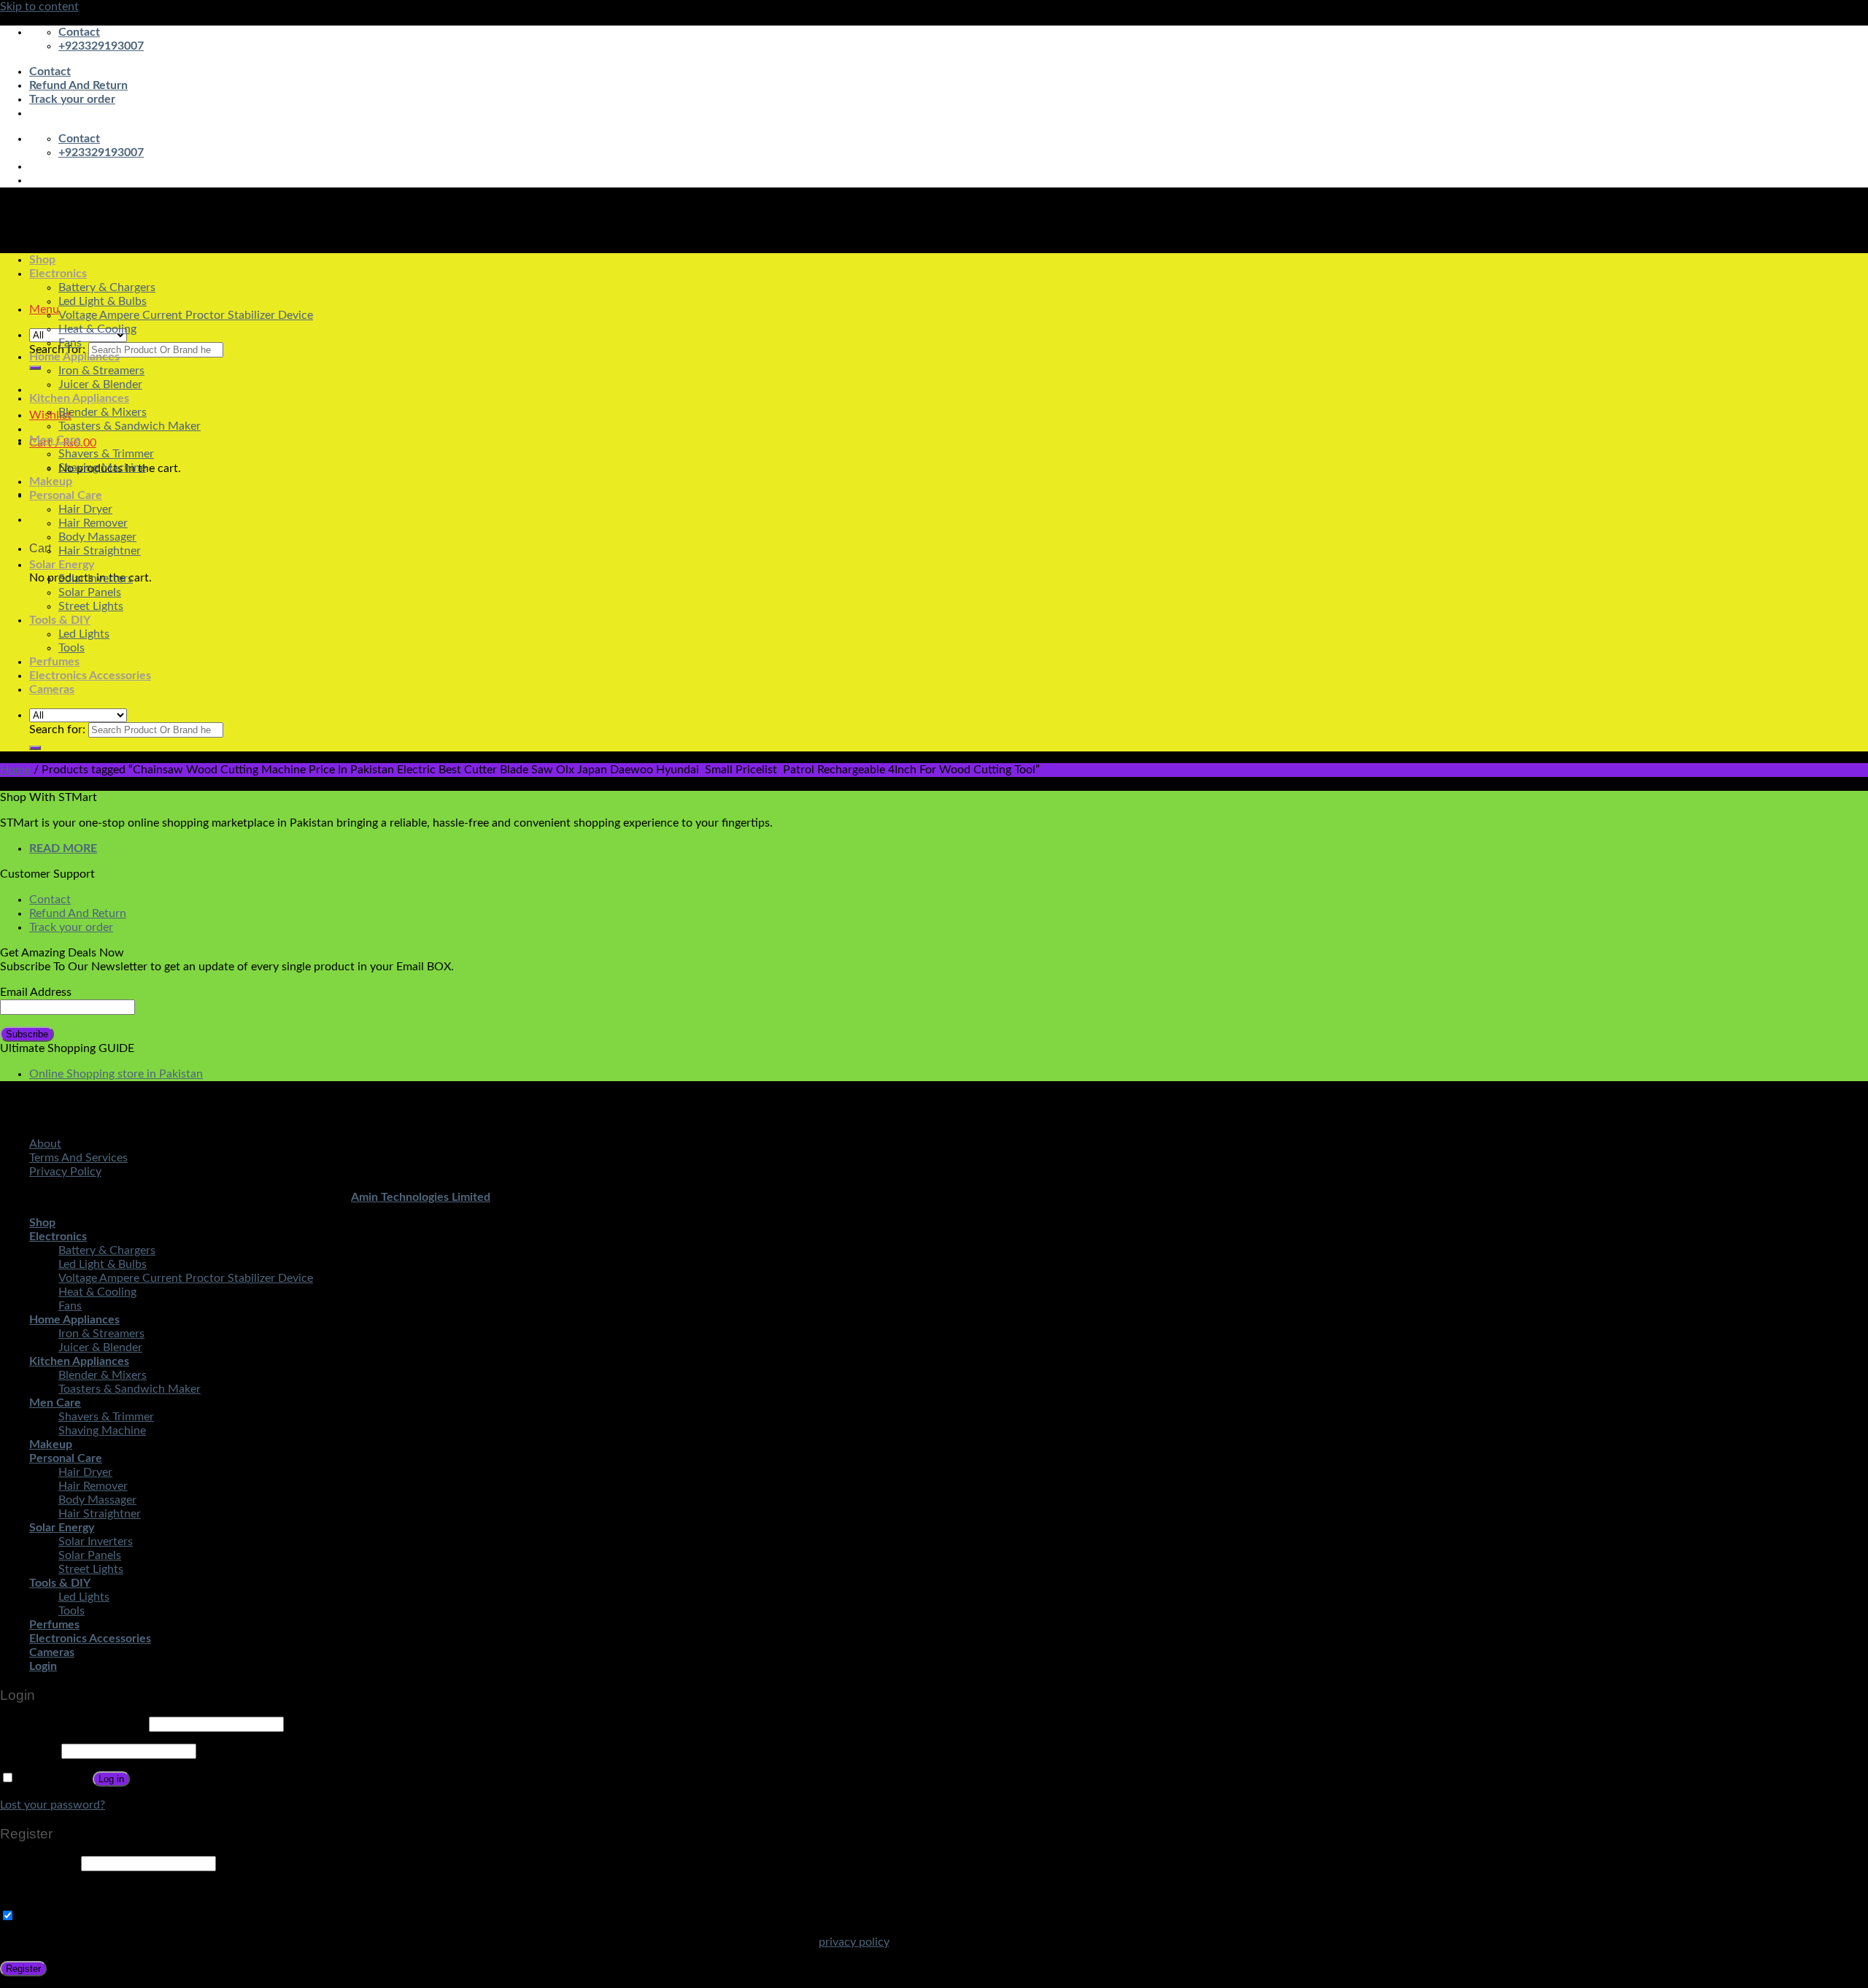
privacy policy (854, 1942)
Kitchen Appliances (79, 398)
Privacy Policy (65, 1172)
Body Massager (97, 537)
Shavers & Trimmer (106, 454)
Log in (111, 1779)
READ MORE (63, 848)
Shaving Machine (102, 468)
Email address (39, 1863)
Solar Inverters (96, 579)
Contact (50, 71)
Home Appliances (74, 357)
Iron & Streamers (101, 371)
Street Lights (91, 606)
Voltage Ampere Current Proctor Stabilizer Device (186, 315)
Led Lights (84, 634)
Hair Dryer (85, 509)
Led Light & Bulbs (103, 301)
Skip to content (39, 7)
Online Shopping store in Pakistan (116, 1074)
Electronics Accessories (90, 676)
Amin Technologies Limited (421, 1197)
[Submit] (35, 368)
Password (29, 1751)
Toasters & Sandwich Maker (130, 426)
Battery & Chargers (107, 287)
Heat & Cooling (97, 329)
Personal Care (66, 495)
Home (15, 770)
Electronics (58, 274)
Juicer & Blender (100, 384)
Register (23, 1969)
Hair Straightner (100, 551)
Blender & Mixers (103, 412)
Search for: (57, 349)
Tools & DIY (60, 620)
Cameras (52, 689)
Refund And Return (78, 85)
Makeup (51, 481)
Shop (42, 260)
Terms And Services (78, 1158)
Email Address (36, 992)
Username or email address (73, 1724)
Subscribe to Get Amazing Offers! (101, 1917)
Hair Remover (93, 523)
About (45, 1144)
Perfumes (54, 662)
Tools (72, 648)
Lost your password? (53, 1805)
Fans (70, 343)
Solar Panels (90, 592)
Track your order (72, 99)
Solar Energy (62, 565)
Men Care (55, 440)
